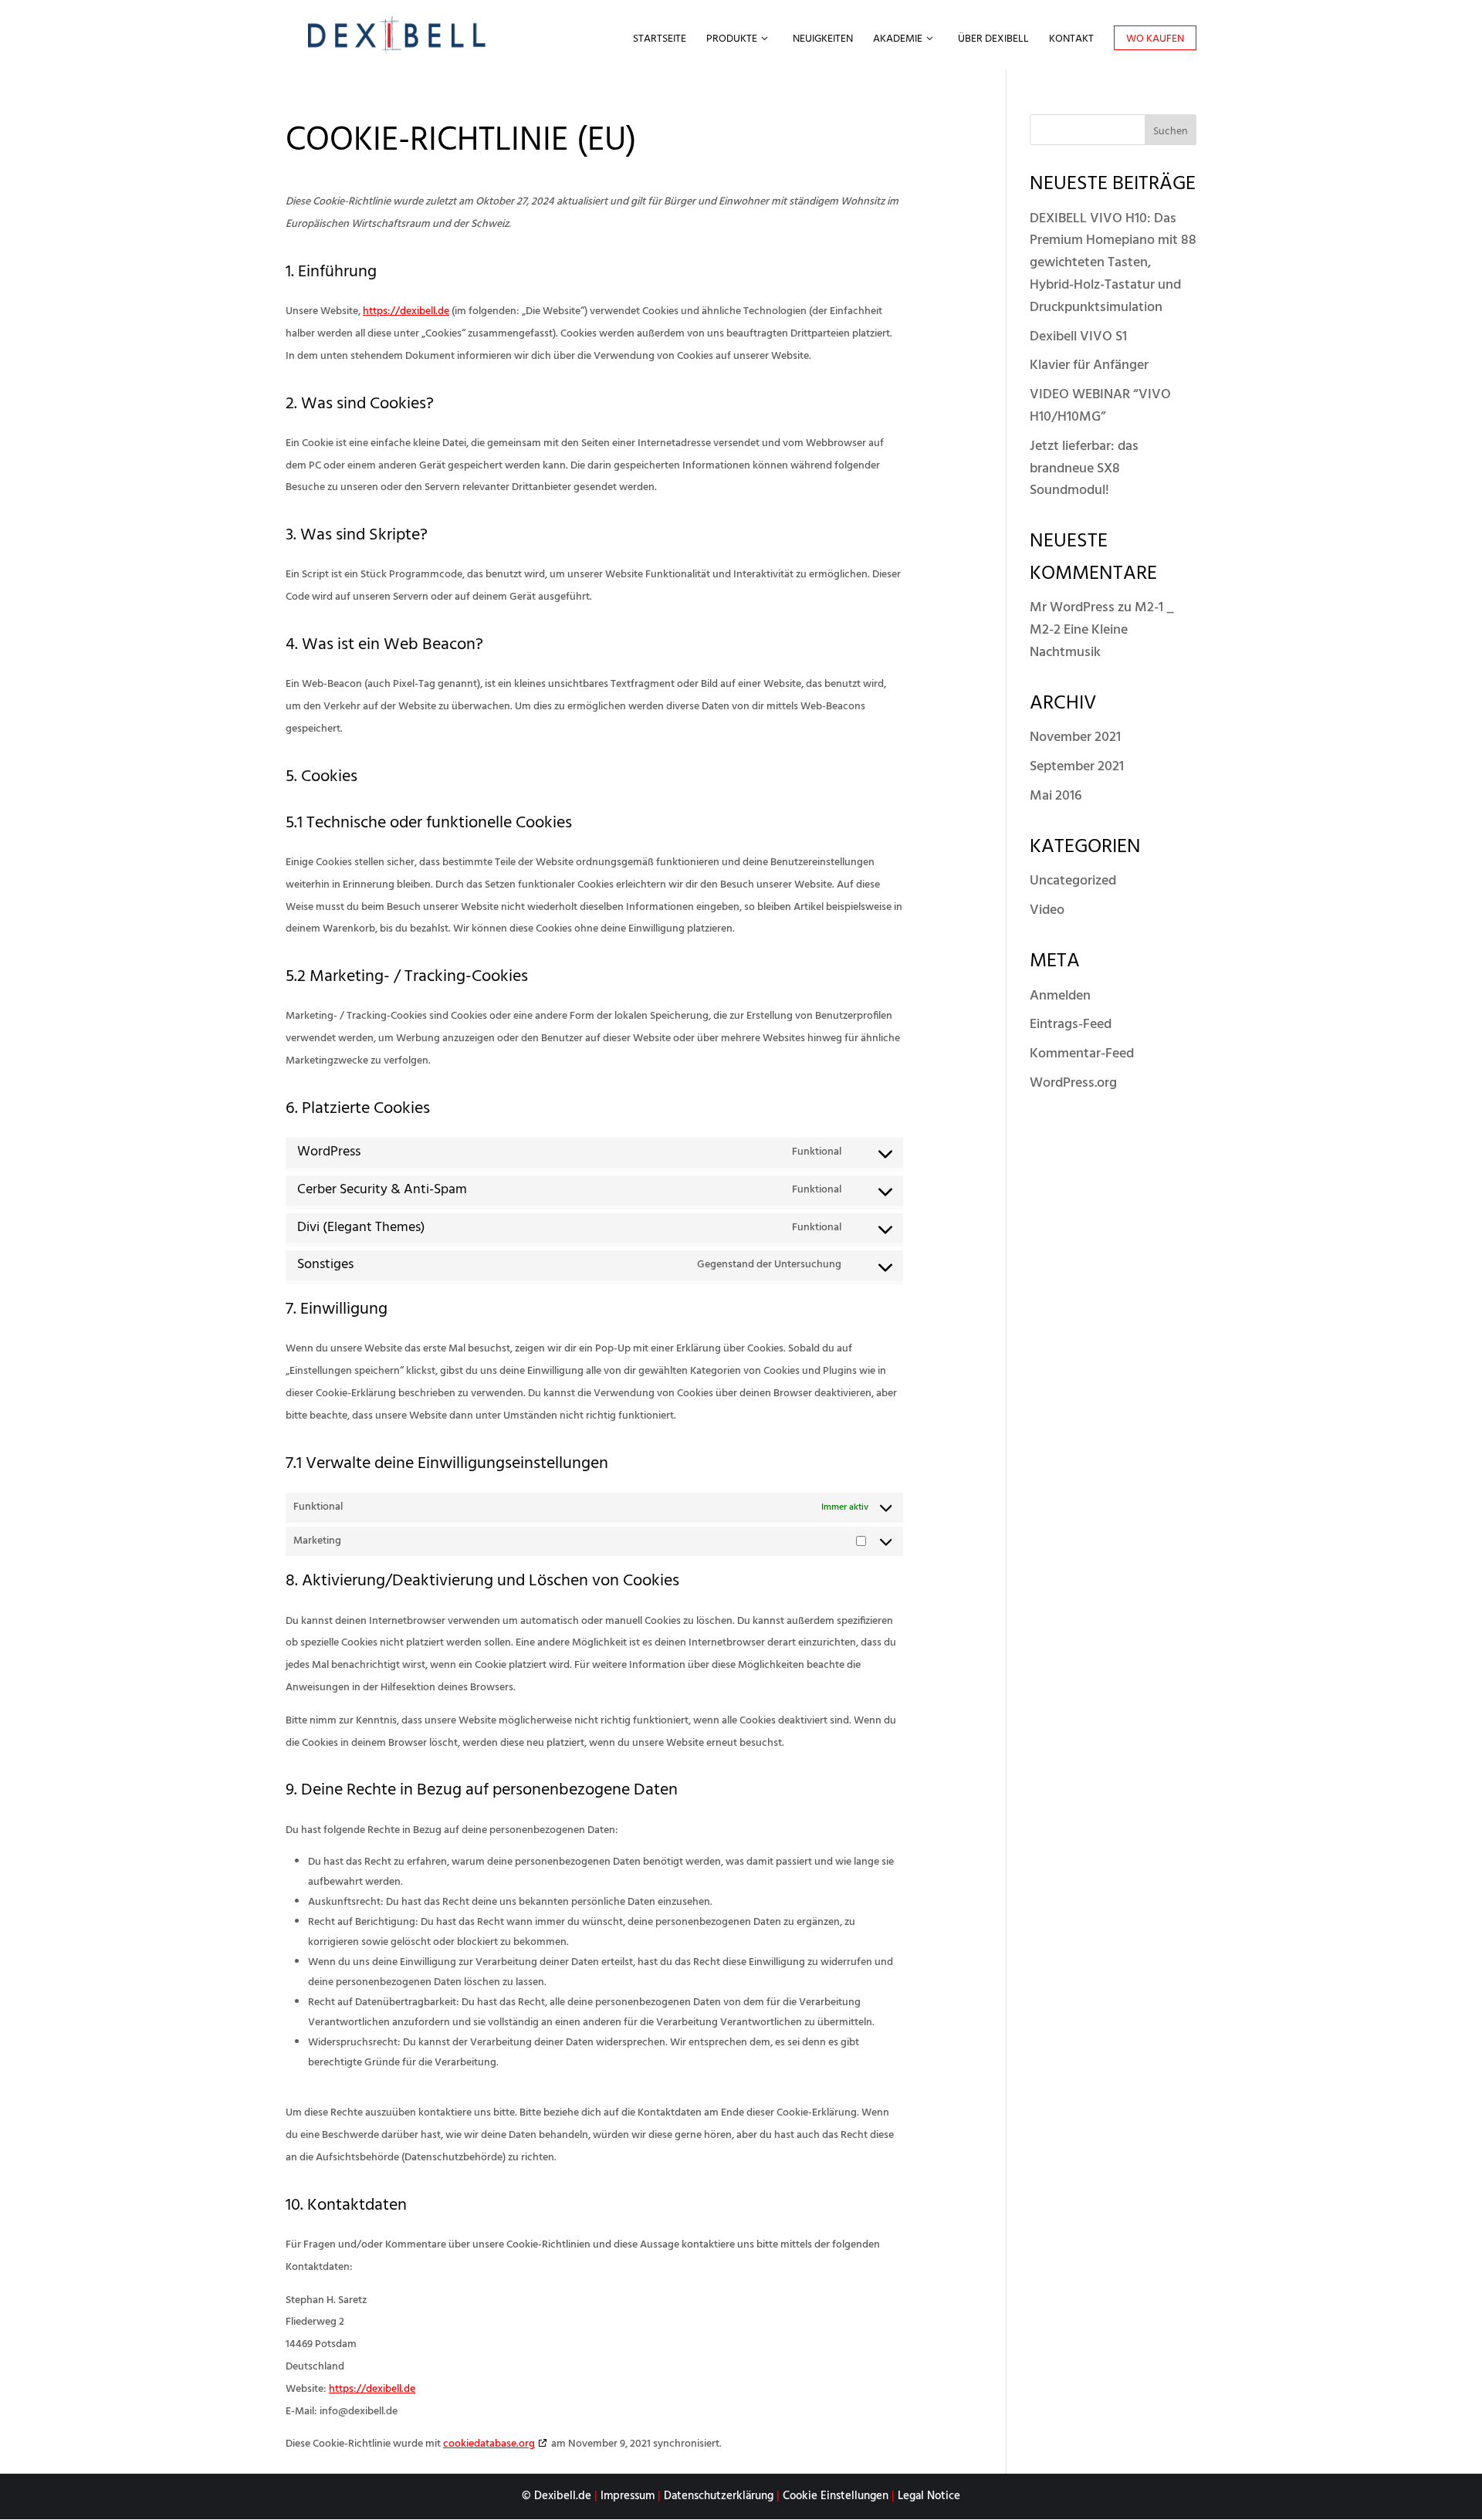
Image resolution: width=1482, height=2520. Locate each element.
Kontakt (1071, 41)
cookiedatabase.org (489, 2444)
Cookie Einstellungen (836, 2496)
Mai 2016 (1056, 796)
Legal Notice (929, 2496)
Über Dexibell (993, 41)
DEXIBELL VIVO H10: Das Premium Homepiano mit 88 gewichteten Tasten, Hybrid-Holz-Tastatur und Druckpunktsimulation (1113, 263)
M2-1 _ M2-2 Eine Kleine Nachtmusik (1102, 630)
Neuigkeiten (823, 41)
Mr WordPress (1072, 608)
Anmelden (1060, 996)
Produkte (732, 41)
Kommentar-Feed (1082, 1054)
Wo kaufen (1155, 39)
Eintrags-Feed (1071, 1025)
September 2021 (1077, 767)
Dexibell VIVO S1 (1078, 337)
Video (1047, 910)
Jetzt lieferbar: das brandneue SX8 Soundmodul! (1084, 469)
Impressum (628, 2496)
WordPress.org (1073, 1083)
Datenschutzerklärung (719, 2496)
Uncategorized (1073, 881)
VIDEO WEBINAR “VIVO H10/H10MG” (1100, 406)
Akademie (898, 41)
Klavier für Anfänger (1089, 365)
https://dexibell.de (406, 311)
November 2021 (1075, 737)
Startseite (660, 41)
